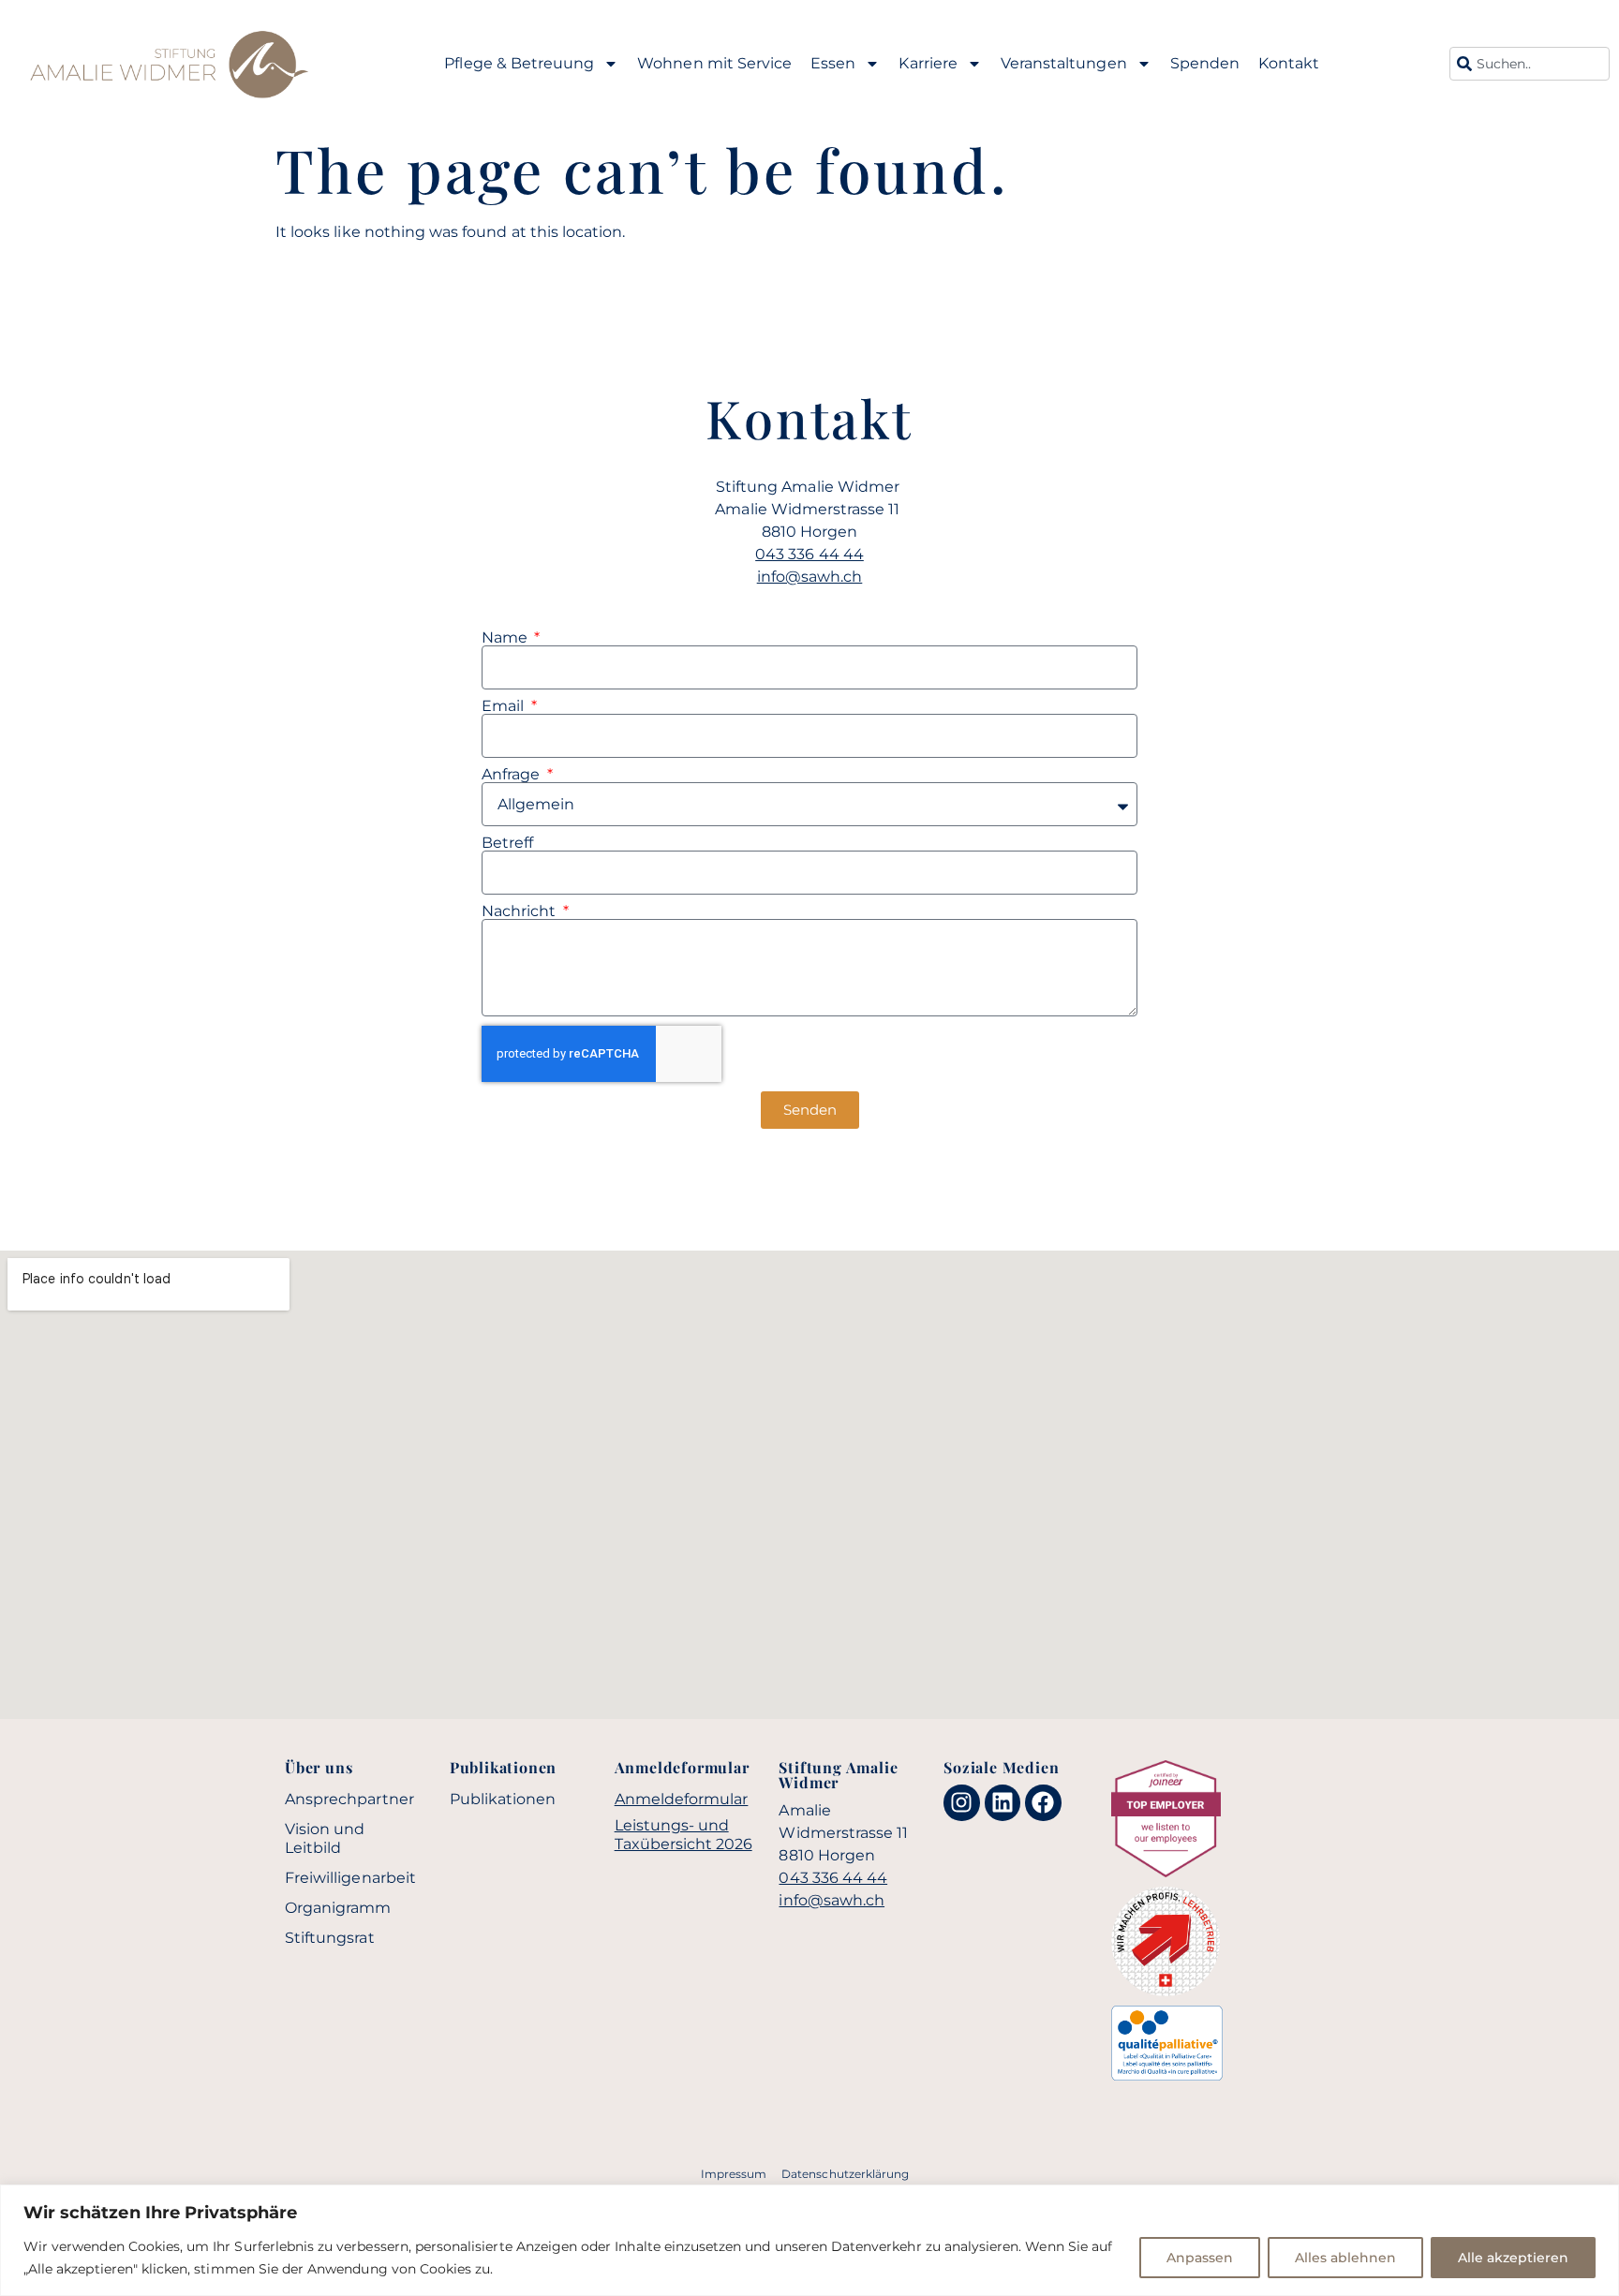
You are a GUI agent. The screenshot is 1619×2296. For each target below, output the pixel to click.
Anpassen (1200, 2258)
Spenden (1205, 63)
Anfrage (512, 775)
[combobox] (1530, 64)
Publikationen (503, 1799)
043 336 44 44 (809, 554)
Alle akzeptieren (1513, 2258)
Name (506, 638)
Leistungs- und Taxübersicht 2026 (683, 1835)
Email (505, 706)
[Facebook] (1043, 1802)
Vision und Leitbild (325, 1838)
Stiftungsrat (330, 1938)
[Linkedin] (1003, 1802)
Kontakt (1289, 63)
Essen (833, 63)
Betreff (507, 843)
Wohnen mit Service (714, 63)
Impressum (734, 2174)
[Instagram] (961, 1802)
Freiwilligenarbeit (350, 1878)
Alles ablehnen (1345, 2258)
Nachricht (521, 911)
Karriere (928, 63)
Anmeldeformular (682, 1799)
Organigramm (338, 1908)
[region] (809, 2240)
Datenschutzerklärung (845, 2174)
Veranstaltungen (1064, 63)
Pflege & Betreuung (519, 63)
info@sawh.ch (810, 577)
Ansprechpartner (349, 1799)
